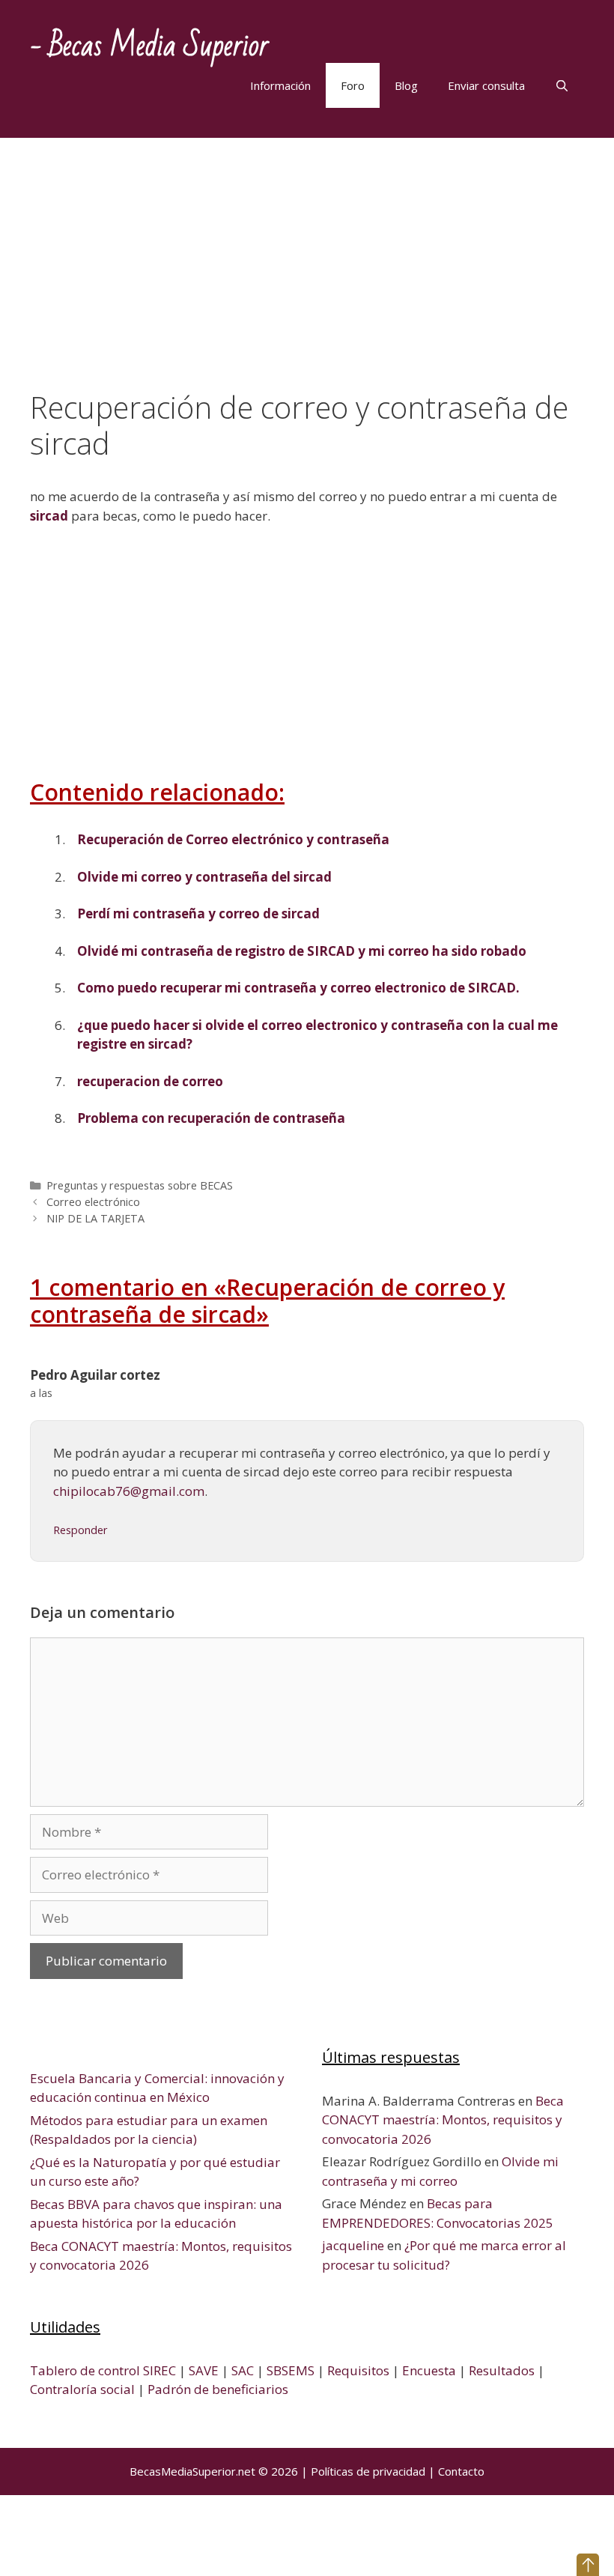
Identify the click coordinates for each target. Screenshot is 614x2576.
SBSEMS (291, 2370)
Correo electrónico (93, 1202)
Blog (406, 85)
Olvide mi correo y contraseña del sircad (204, 877)
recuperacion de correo (150, 1081)
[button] (588, 2565)
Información (280, 85)
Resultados (502, 2370)
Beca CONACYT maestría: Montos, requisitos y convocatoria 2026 (443, 2120)
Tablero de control (85, 2370)
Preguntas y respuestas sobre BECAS (140, 1185)
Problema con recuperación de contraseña (211, 1118)
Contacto (461, 2471)
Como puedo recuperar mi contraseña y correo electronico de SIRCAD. (298, 988)
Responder (80, 1530)
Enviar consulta (486, 85)
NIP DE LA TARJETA (95, 1218)
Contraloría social (82, 2389)
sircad (49, 516)
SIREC (159, 2370)
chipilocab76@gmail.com (129, 1491)
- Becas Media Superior (149, 46)
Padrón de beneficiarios (218, 2389)
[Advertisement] (307, 279)
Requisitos (358, 2370)
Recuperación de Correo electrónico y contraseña (233, 839)
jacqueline (353, 2245)
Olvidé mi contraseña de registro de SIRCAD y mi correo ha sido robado (302, 951)
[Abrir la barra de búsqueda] (562, 85)
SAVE (204, 2370)
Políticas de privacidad (368, 2471)
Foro (353, 85)
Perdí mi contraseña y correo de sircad (198, 913)
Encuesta (429, 2370)
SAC (243, 2370)
